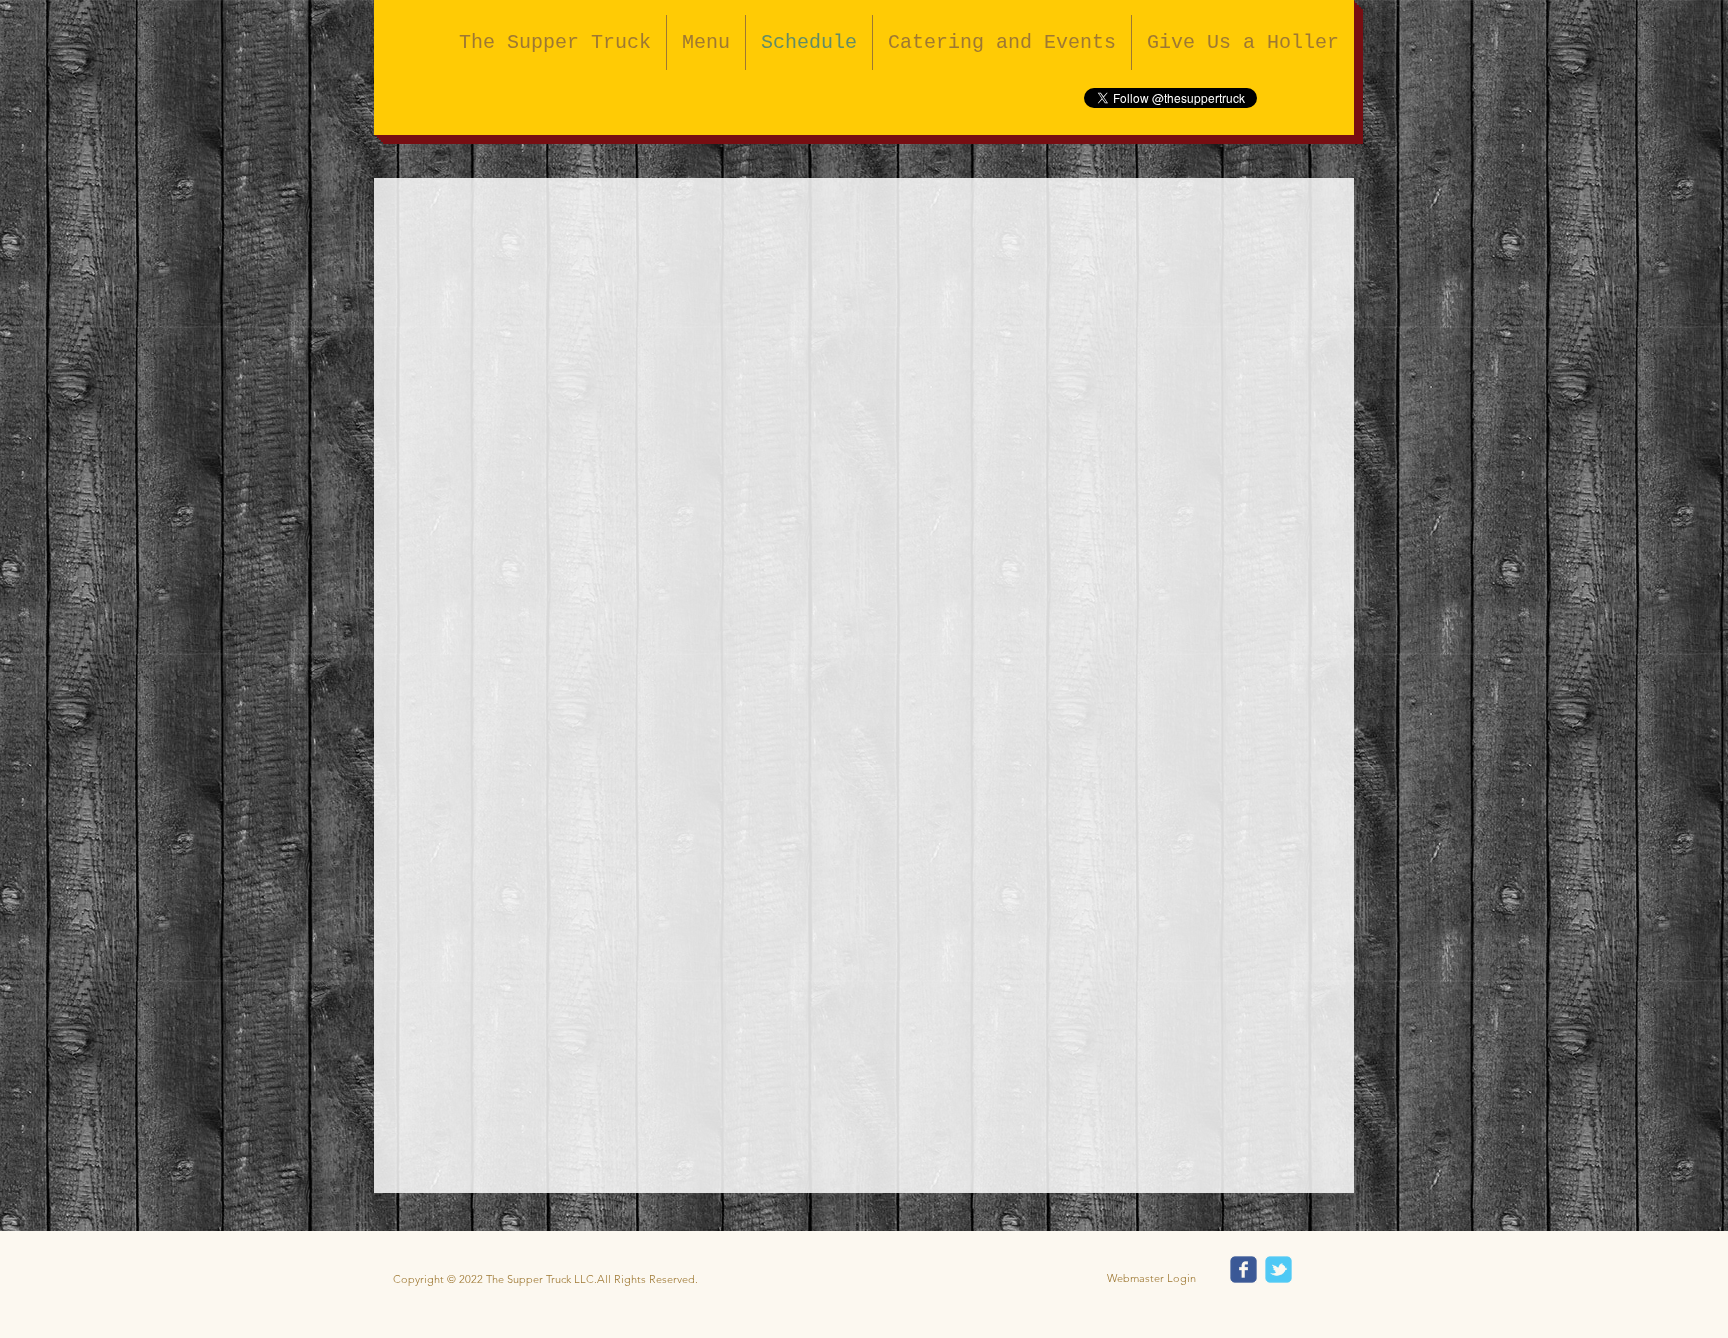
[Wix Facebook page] (1243, 1269)
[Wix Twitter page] (1278, 1269)
